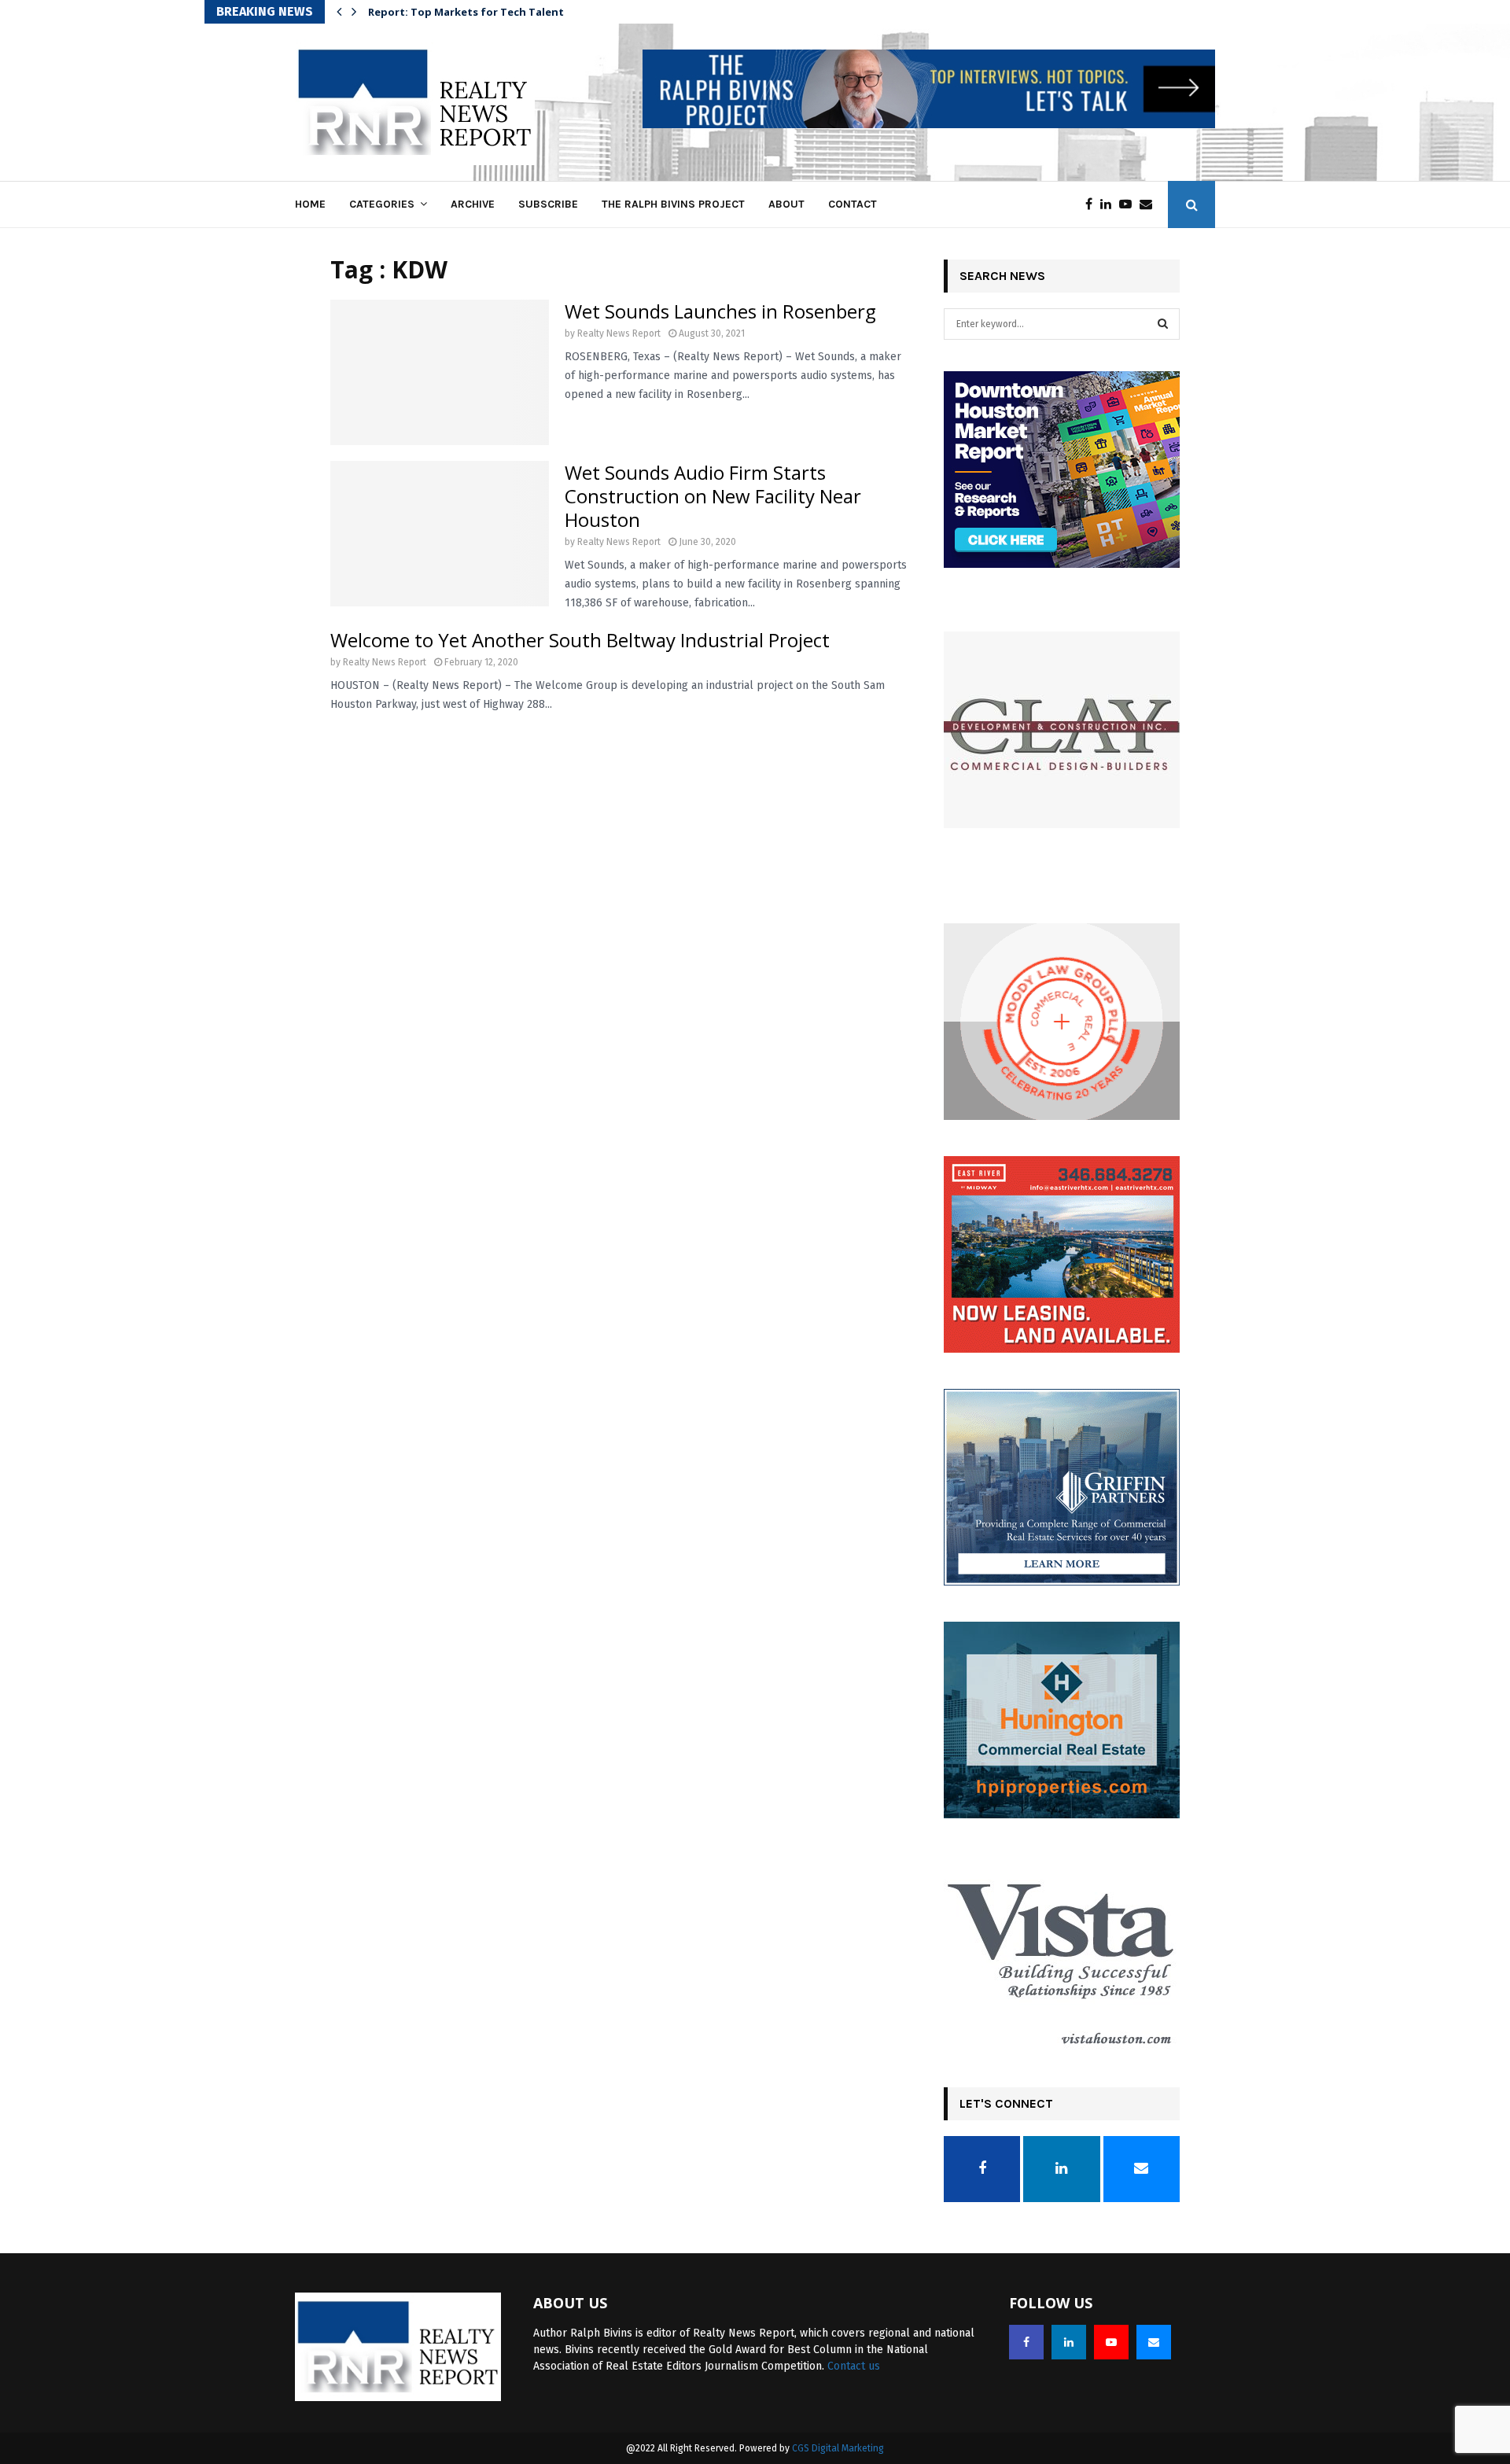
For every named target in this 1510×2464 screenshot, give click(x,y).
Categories (382, 204)
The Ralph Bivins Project (673, 204)
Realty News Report (619, 333)
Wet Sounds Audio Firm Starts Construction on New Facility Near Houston (713, 496)
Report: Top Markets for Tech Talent (476, 12)
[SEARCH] (1163, 324)
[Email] (1150, 204)
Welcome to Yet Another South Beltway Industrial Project (580, 640)
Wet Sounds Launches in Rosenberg (720, 311)
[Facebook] (1093, 204)
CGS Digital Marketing (838, 2448)
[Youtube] (1129, 204)
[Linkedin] (1110, 204)
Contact (853, 204)
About (786, 204)
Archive (473, 204)
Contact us (854, 2366)
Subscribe (548, 204)
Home (310, 204)
